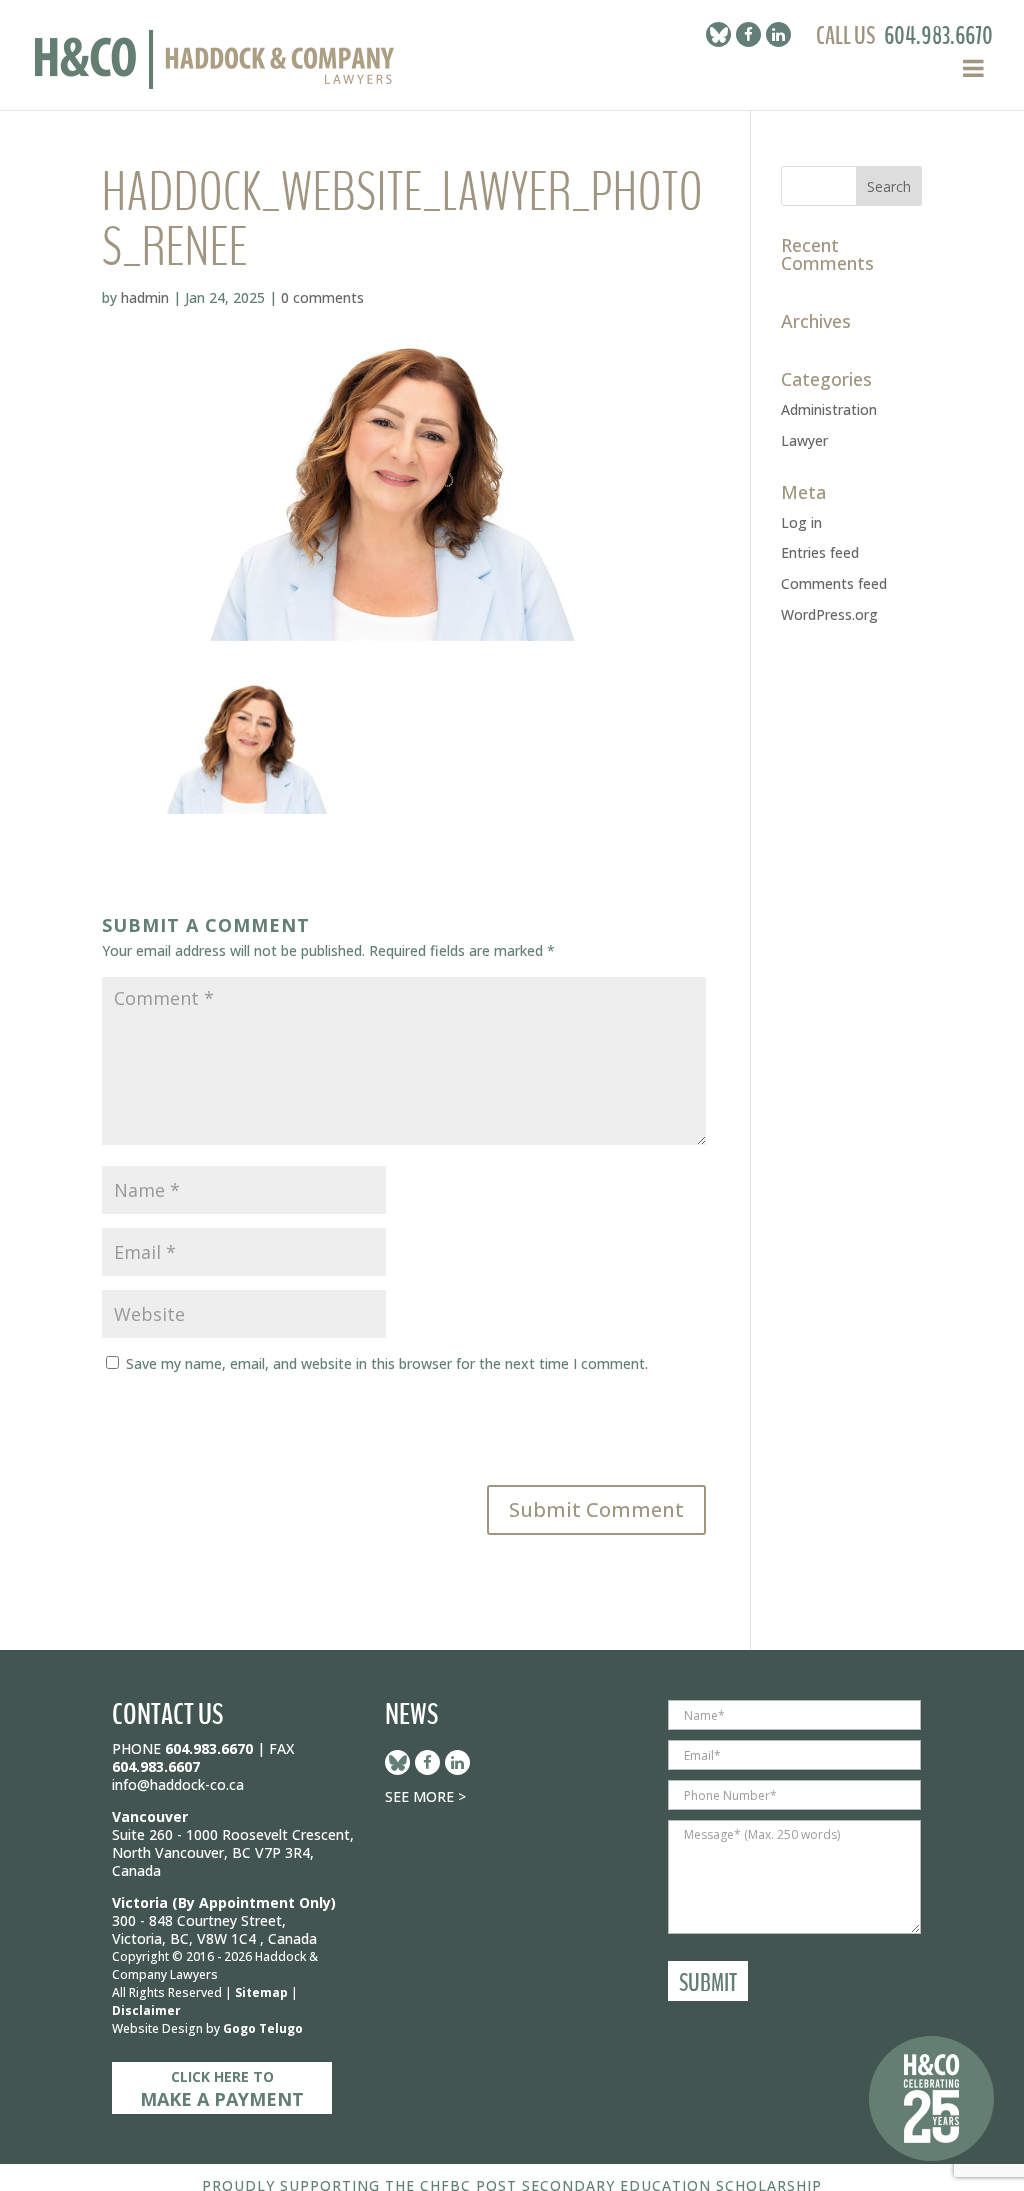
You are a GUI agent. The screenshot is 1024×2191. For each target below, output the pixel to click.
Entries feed (820, 552)
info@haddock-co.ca (178, 1784)
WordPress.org (829, 614)
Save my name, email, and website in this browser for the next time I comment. (387, 1363)
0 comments (322, 297)
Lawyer (804, 440)
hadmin (145, 297)
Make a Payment (222, 2089)
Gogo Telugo (263, 2028)
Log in (801, 522)
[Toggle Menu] (973, 68)
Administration (829, 409)
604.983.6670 (938, 36)
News (411, 1714)
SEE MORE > (425, 1796)
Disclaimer (146, 2010)
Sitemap (261, 1992)
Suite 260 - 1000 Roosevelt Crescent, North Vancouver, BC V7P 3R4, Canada (233, 1852)
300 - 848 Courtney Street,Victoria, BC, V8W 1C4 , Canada (214, 1929)
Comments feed (834, 583)
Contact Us (167, 1714)
